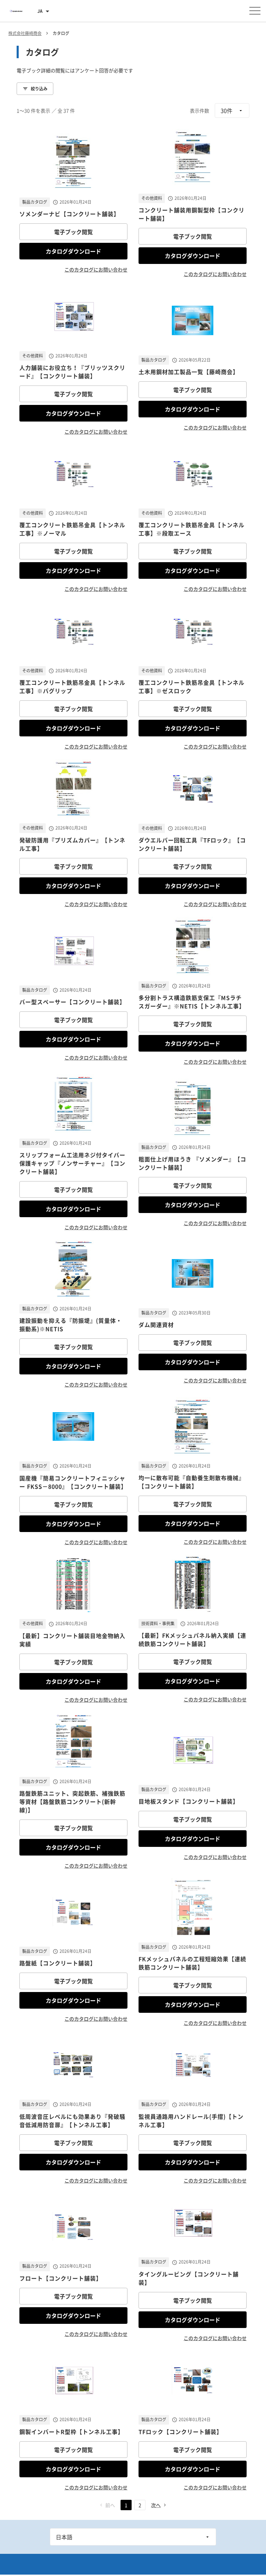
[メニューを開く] (255, 11)
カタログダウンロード (73, 251)
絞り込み (39, 89)
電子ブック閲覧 (73, 232)
